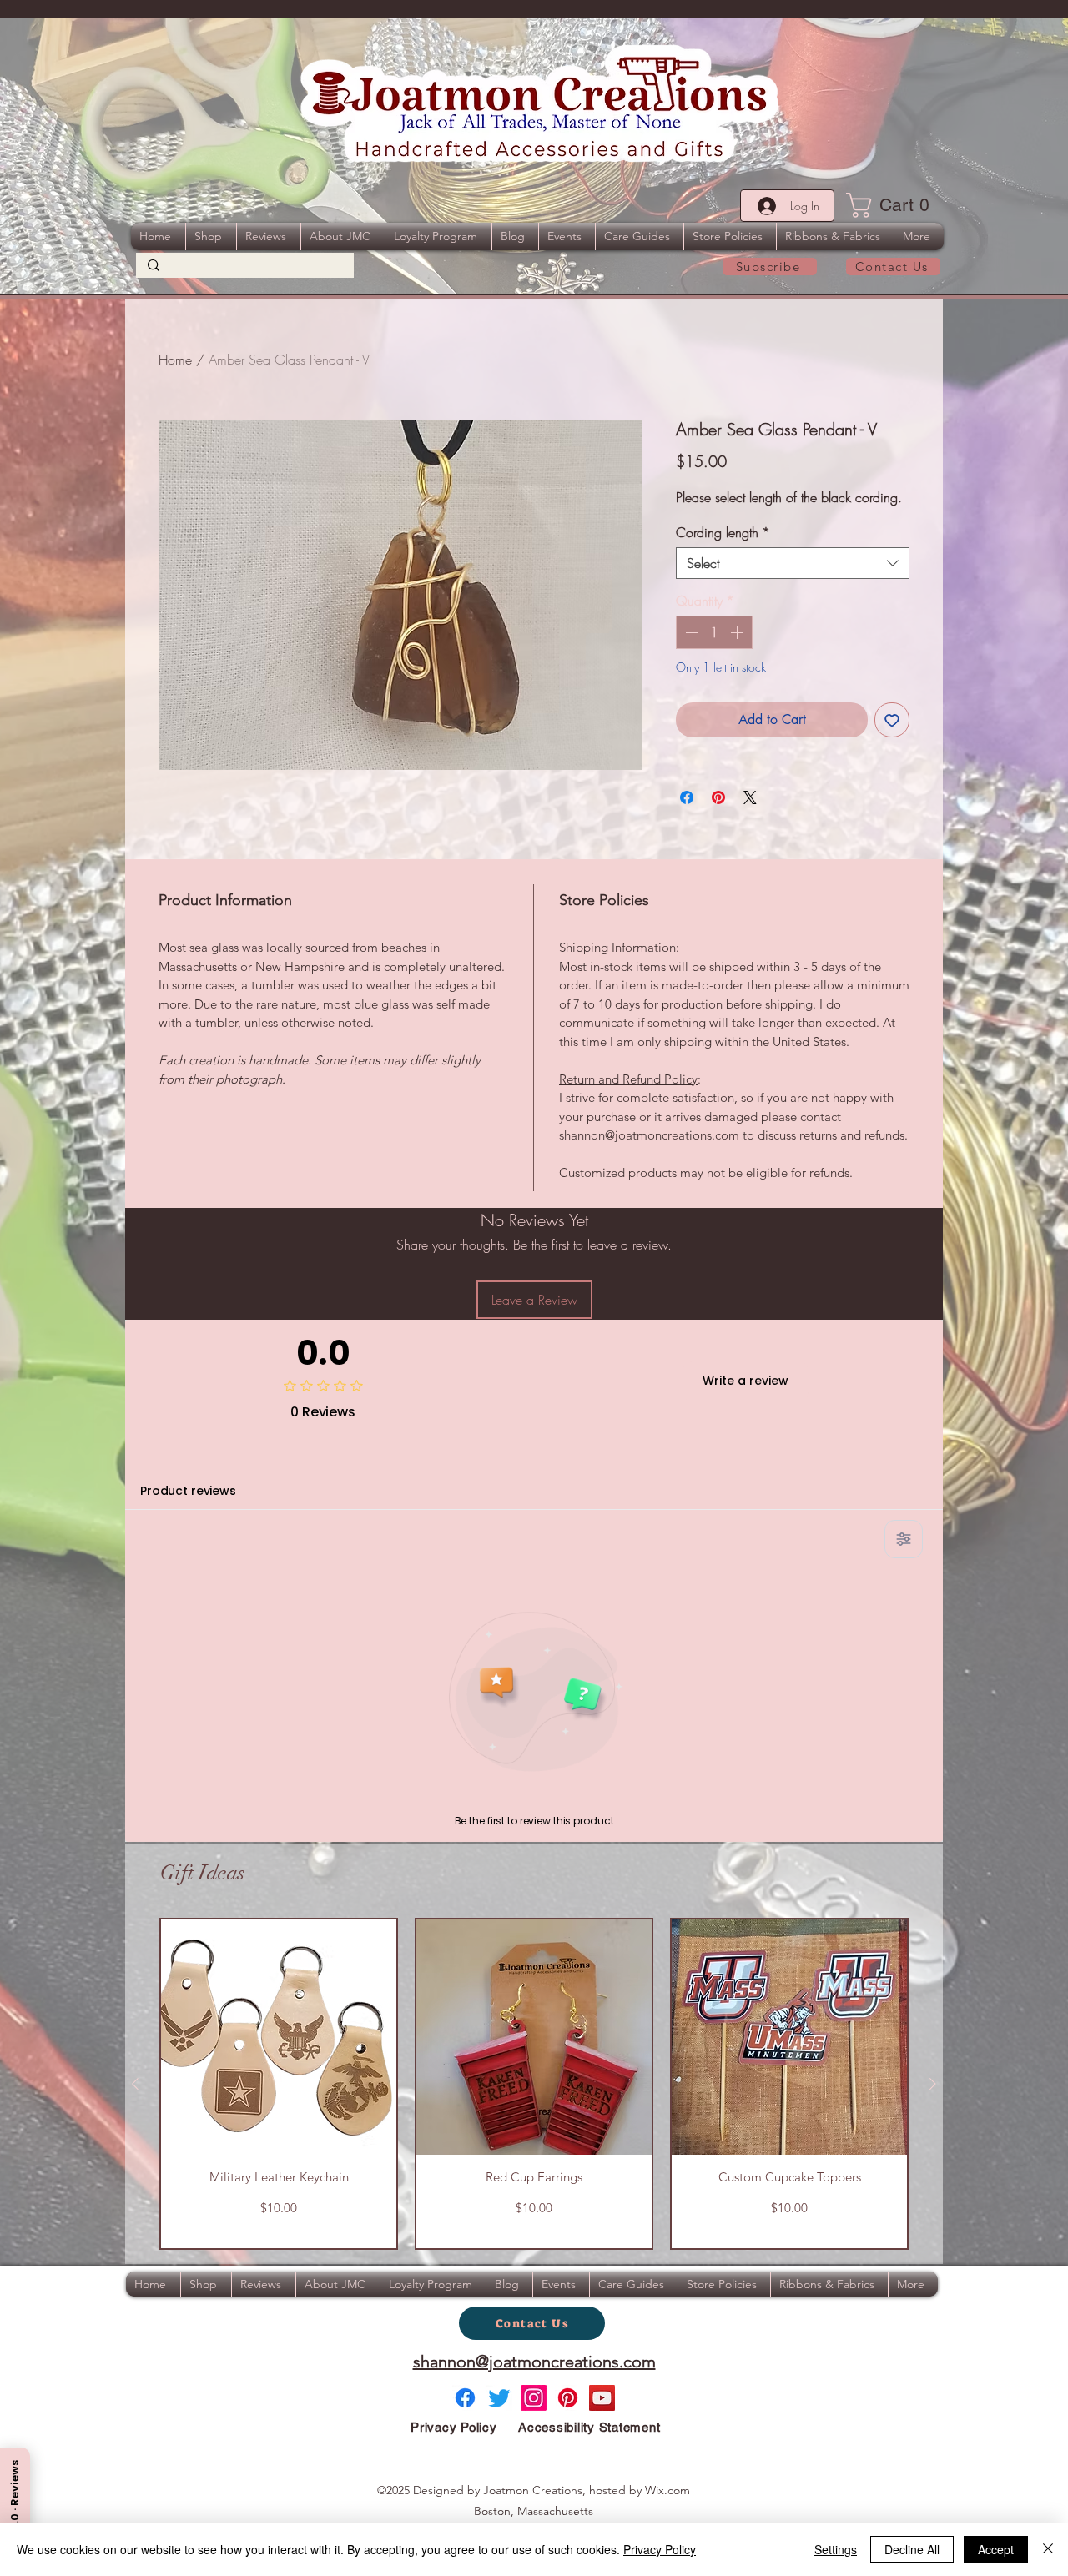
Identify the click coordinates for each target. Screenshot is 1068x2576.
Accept (996, 2549)
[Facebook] (465, 2398)
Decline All (912, 2549)
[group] (534, 2083)
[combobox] (793, 563)
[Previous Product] (135, 2084)
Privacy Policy (660, 2549)
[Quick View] (279, 2037)
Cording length (723, 532)
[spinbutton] (714, 632)
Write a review (746, 1381)
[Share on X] (750, 797)
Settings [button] (836, 2549)
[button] (893, 205)
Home (175, 360)
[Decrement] (690, 632)
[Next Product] (933, 2084)
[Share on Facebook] (687, 797)
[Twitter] (499, 2398)
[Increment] (738, 632)
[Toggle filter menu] (904, 1539)
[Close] (1048, 2549)
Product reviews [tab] (188, 1491)
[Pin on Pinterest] (718, 797)
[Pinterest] (568, 2398)
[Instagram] (534, 2398)
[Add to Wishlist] (892, 720)
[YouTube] (602, 2398)
